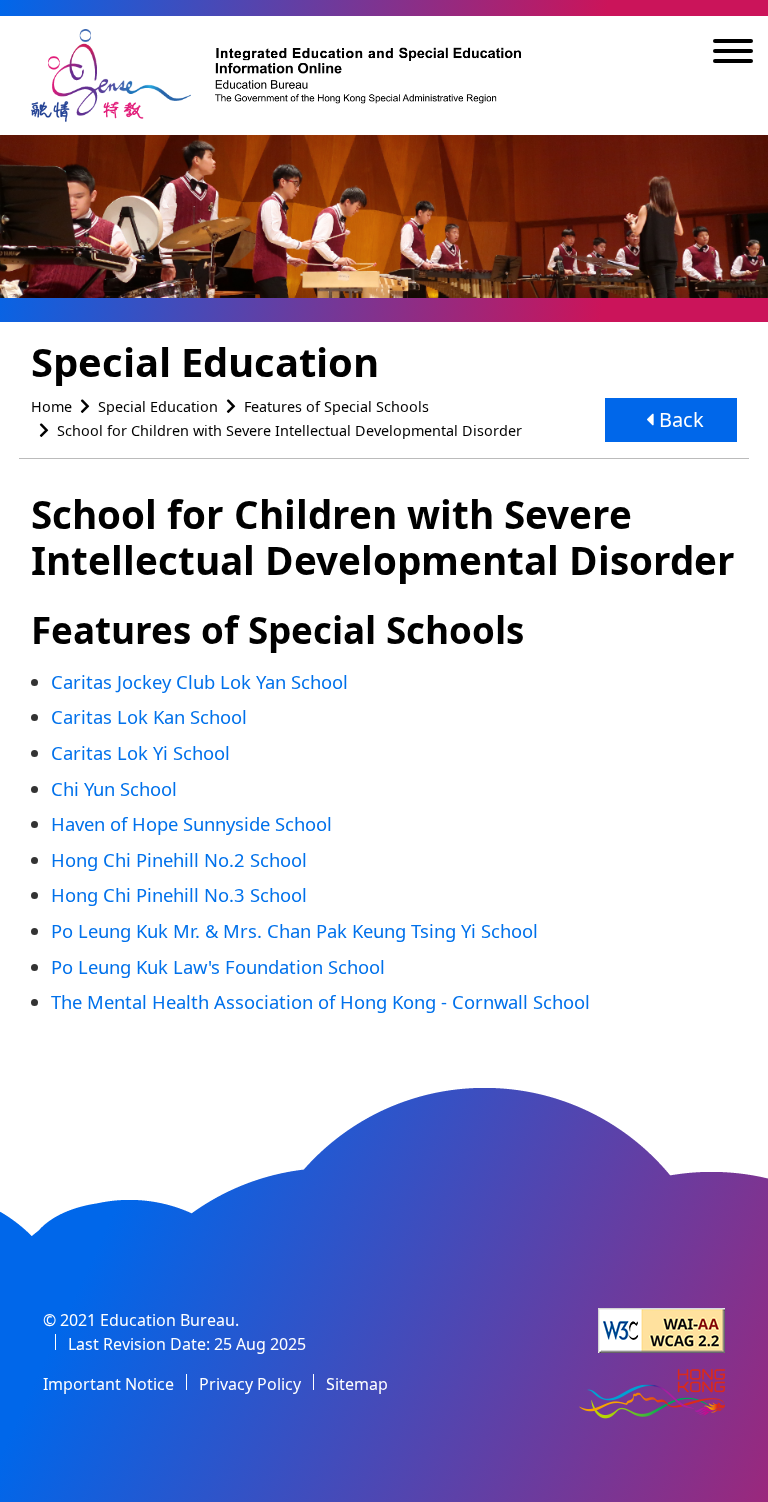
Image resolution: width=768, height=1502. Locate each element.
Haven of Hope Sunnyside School (191, 823)
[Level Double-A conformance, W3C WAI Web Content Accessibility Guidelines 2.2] (661, 1330)
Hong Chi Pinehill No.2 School (179, 859)
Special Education (158, 406)
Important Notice (108, 1384)
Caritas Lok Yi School (140, 752)
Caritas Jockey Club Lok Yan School (199, 681)
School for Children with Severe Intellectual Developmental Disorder (289, 430)
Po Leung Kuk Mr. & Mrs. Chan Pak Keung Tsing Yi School (294, 930)
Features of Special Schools (336, 406)
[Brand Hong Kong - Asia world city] (652, 1395)
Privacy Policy (250, 1384)
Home (51, 406)
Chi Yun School (114, 788)
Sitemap (357, 1384)
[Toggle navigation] (733, 54)
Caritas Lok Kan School (149, 716)
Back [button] (679, 419)
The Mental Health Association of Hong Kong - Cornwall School (320, 1001)
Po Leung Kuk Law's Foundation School (218, 966)
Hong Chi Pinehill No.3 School (179, 894)
